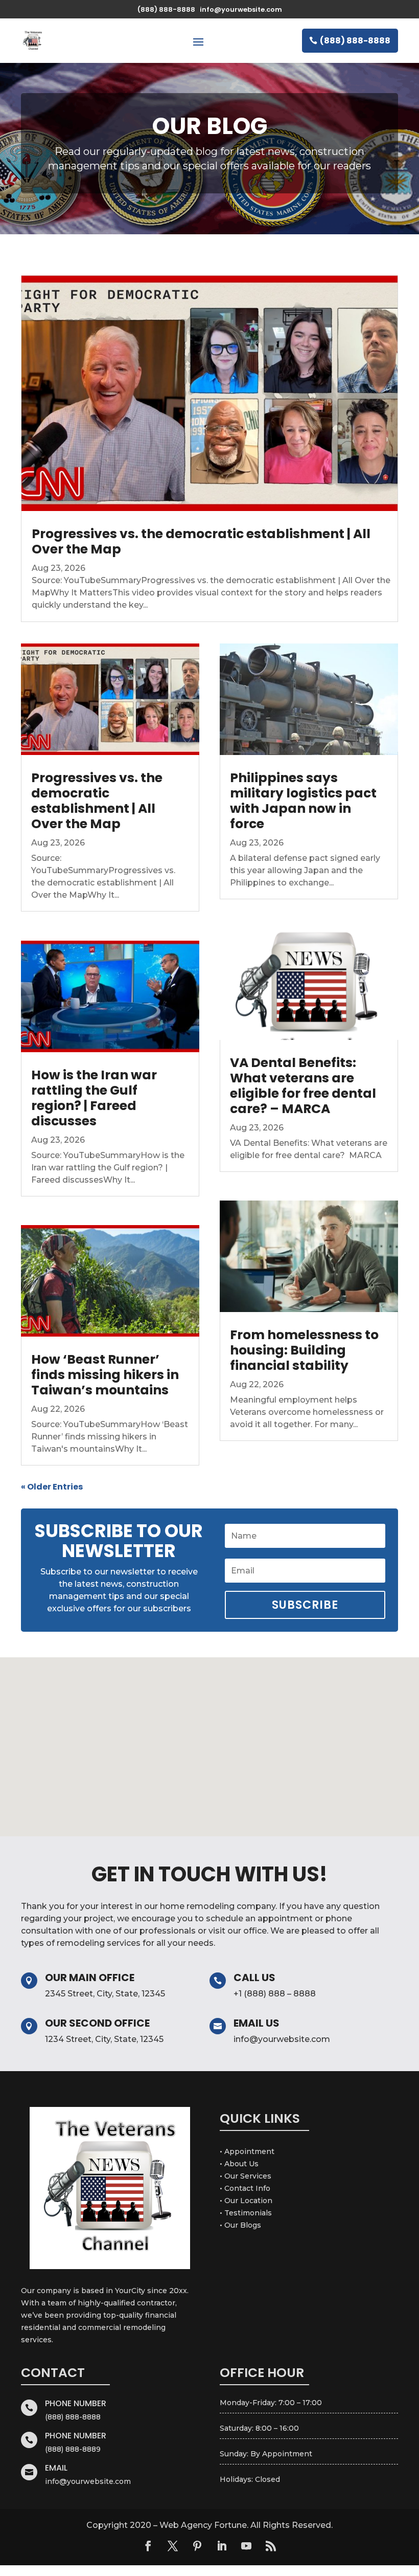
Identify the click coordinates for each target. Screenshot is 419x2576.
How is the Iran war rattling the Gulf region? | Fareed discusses (94, 1098)
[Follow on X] (173, 2546)
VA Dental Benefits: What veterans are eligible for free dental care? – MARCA (303, 1086)
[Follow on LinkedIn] (222, 2546)
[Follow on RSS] (271, 2546)
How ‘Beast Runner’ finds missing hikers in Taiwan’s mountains (105, 1375)
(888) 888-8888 (355, 41)
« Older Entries (52, 1487)
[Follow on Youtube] (246, 2546)
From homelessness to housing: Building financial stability (304, 1350)
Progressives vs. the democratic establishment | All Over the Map (201, 541)
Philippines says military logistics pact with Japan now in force (303, 801)
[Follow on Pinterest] (197, 2546)
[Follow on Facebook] (148, 2546)
